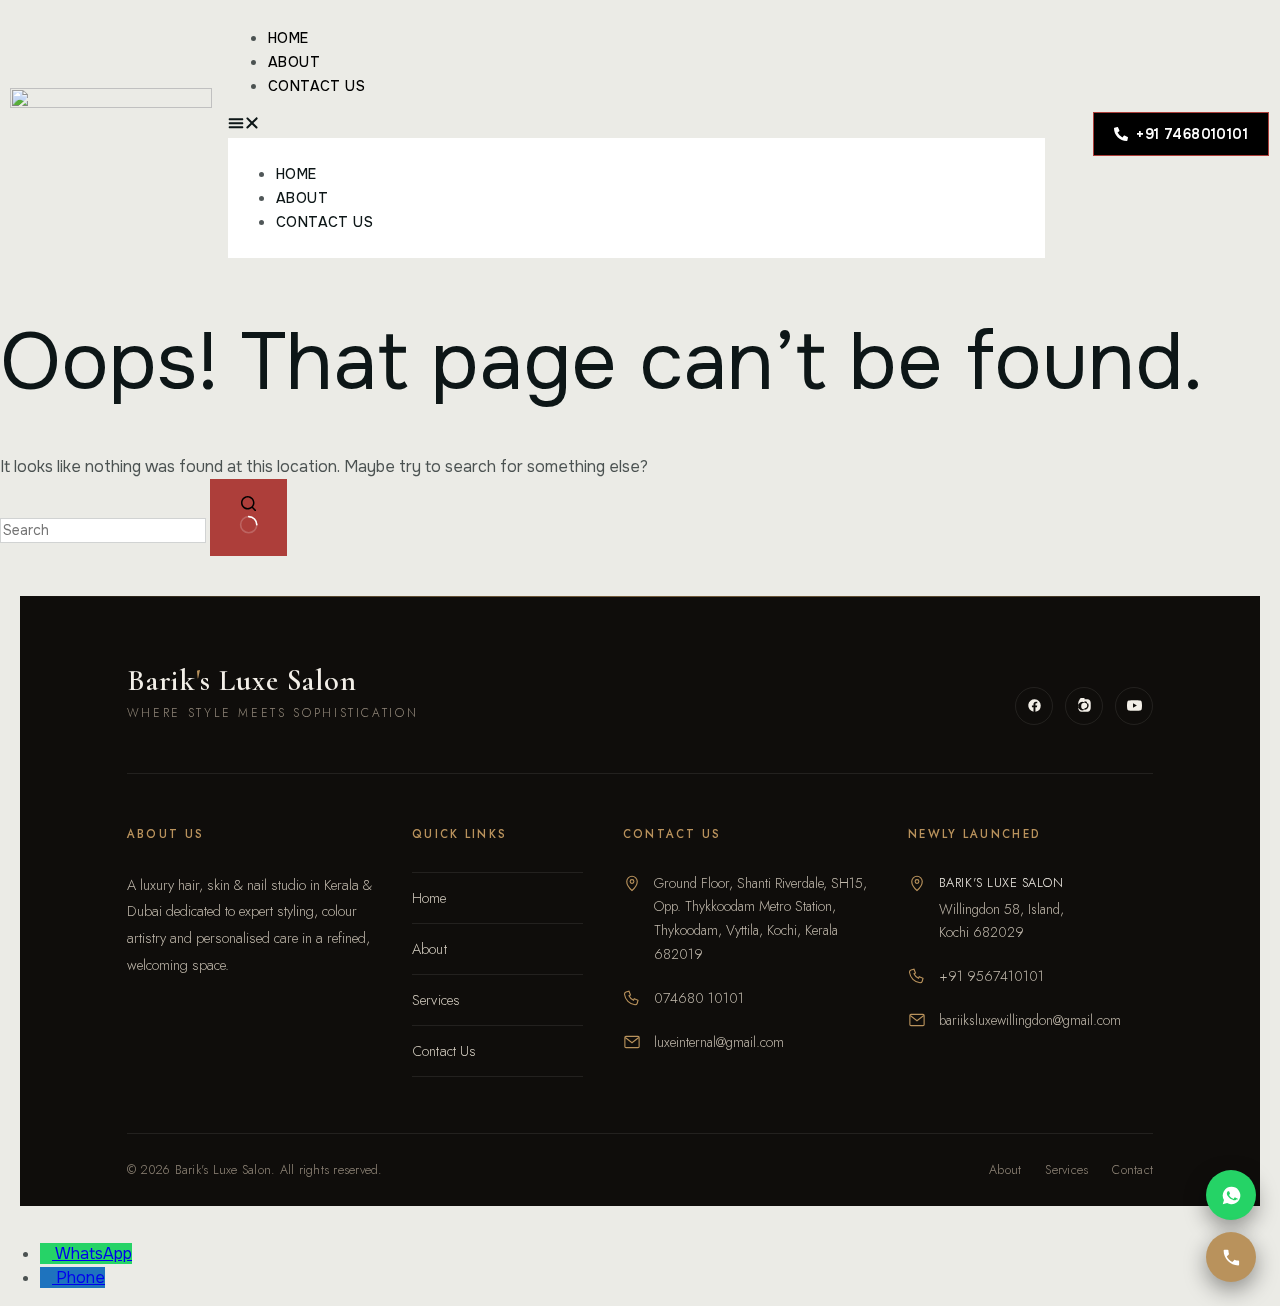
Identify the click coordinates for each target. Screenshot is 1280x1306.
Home (288, 38)
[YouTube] (1134, 706)
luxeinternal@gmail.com (719, 1042)
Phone (80, 1277)
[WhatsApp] (1231, 1195)
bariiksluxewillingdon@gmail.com (1030, 1020)
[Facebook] (1034, 706)
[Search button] (248, 517)
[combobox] (103, 530)
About (294, 62)
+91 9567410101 (991, 976)
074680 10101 (699, 998)
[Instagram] (1084, 706)
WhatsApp (93, 1253)
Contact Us (316, 86)
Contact (1132, 1170)
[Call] (1231, 1257)
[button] (636, 126)
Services (436, 999)
